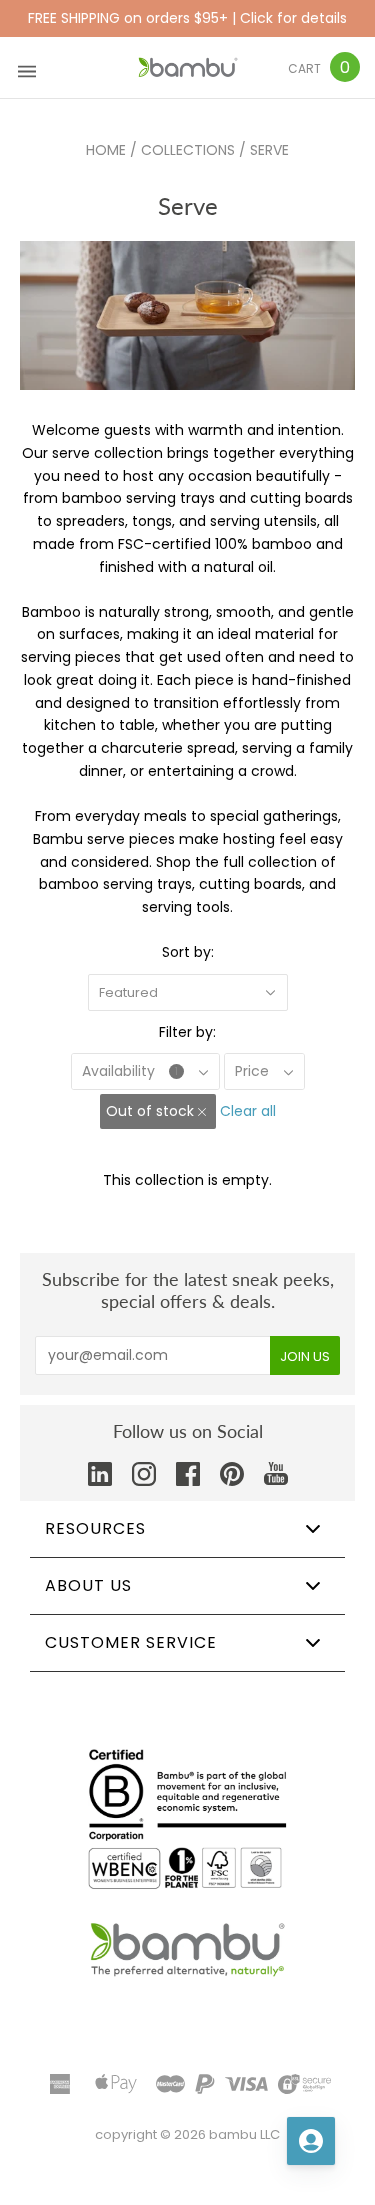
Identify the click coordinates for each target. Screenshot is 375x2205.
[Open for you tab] (311, 2141)
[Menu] (27, 67)
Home (106, 150)
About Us (88, 1585)
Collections (188, 150)
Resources (95, 1528)
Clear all (248, 1111)
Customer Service (131, 1642)
